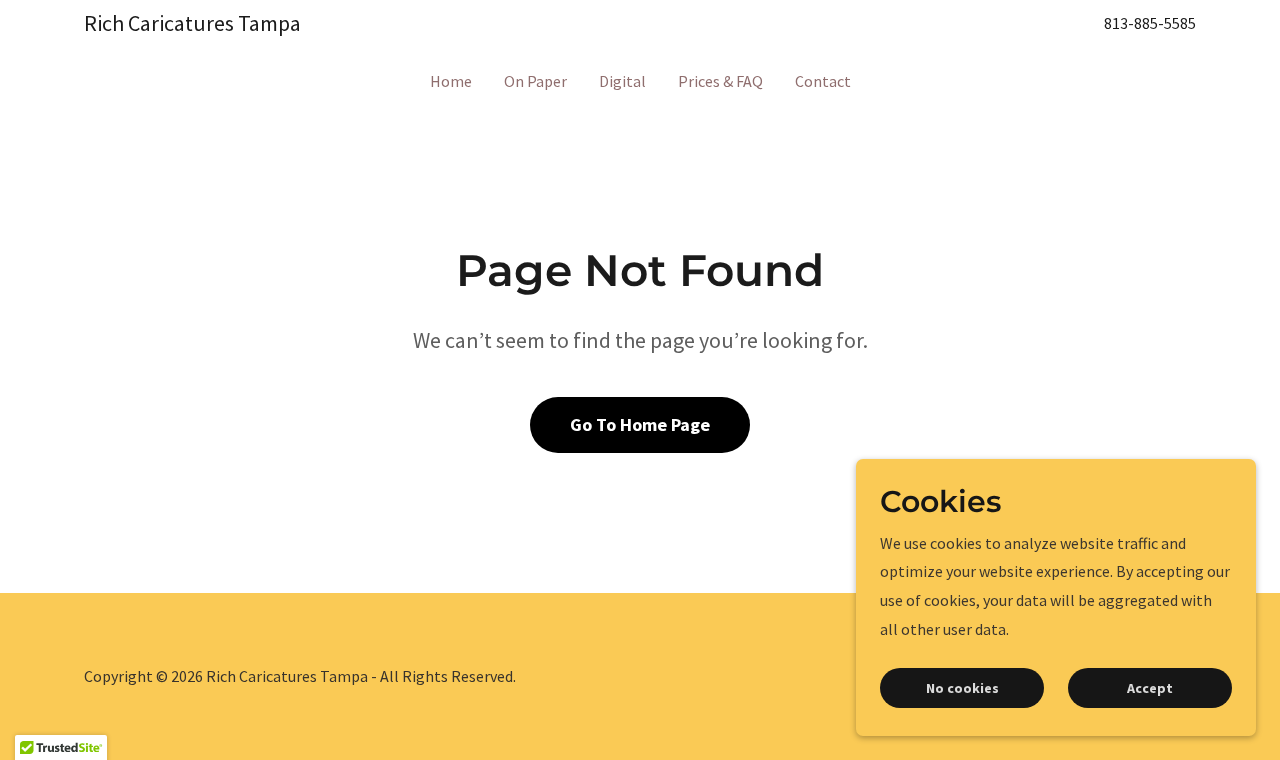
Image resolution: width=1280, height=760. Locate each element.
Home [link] (451, 81)
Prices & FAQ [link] (720, 81)
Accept (1150, 688)
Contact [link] (823, 81)
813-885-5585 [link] (1150, 23)
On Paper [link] (535, 81)
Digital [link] (622, 81)
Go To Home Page (640, 424)
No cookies (962, 688)
